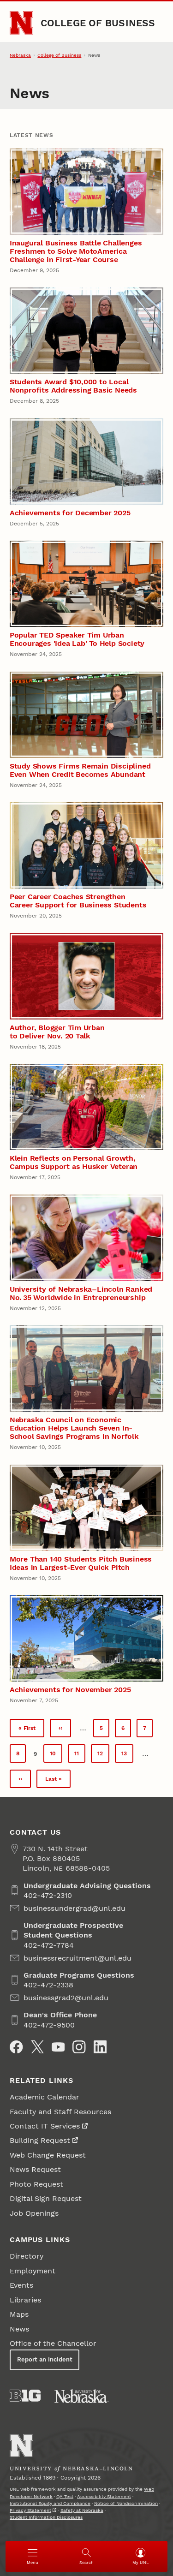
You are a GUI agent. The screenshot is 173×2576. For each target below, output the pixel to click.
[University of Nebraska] (82, 2396)
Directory (27, 2256)
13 (127, 1756)
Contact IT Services (45, 2126)
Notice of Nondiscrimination (126, 2503)
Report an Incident (45, 2359)
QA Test (65, 2496)
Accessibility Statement (104, 2496)
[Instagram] (79, 2047)
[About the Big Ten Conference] (25, 2396)
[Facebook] (16, 2047)
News (19, 2329)
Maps (19, 2314)
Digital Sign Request (46, 2198)
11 (80, 1756)
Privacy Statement (30, 2510)
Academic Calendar (45, 2097)
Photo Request (36, 2184)
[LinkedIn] (100, 2047)
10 (56, 1756)
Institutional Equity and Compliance (50, 2503)
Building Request (40, 2140)
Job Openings (34, 2213)
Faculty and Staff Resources (60, 2112)
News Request (35, 2169)
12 (103, 1756)
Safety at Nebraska (82, 2510)
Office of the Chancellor (53, 2343)
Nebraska (20, 55)
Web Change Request (48, 2155)
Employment (33, 2271)
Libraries (25, 2300)
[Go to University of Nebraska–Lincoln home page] (21, 23)
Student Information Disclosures (46, 2517)
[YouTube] (58, 2047)
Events (21, 2285)
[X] (37, 2047)
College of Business (98, 23)
